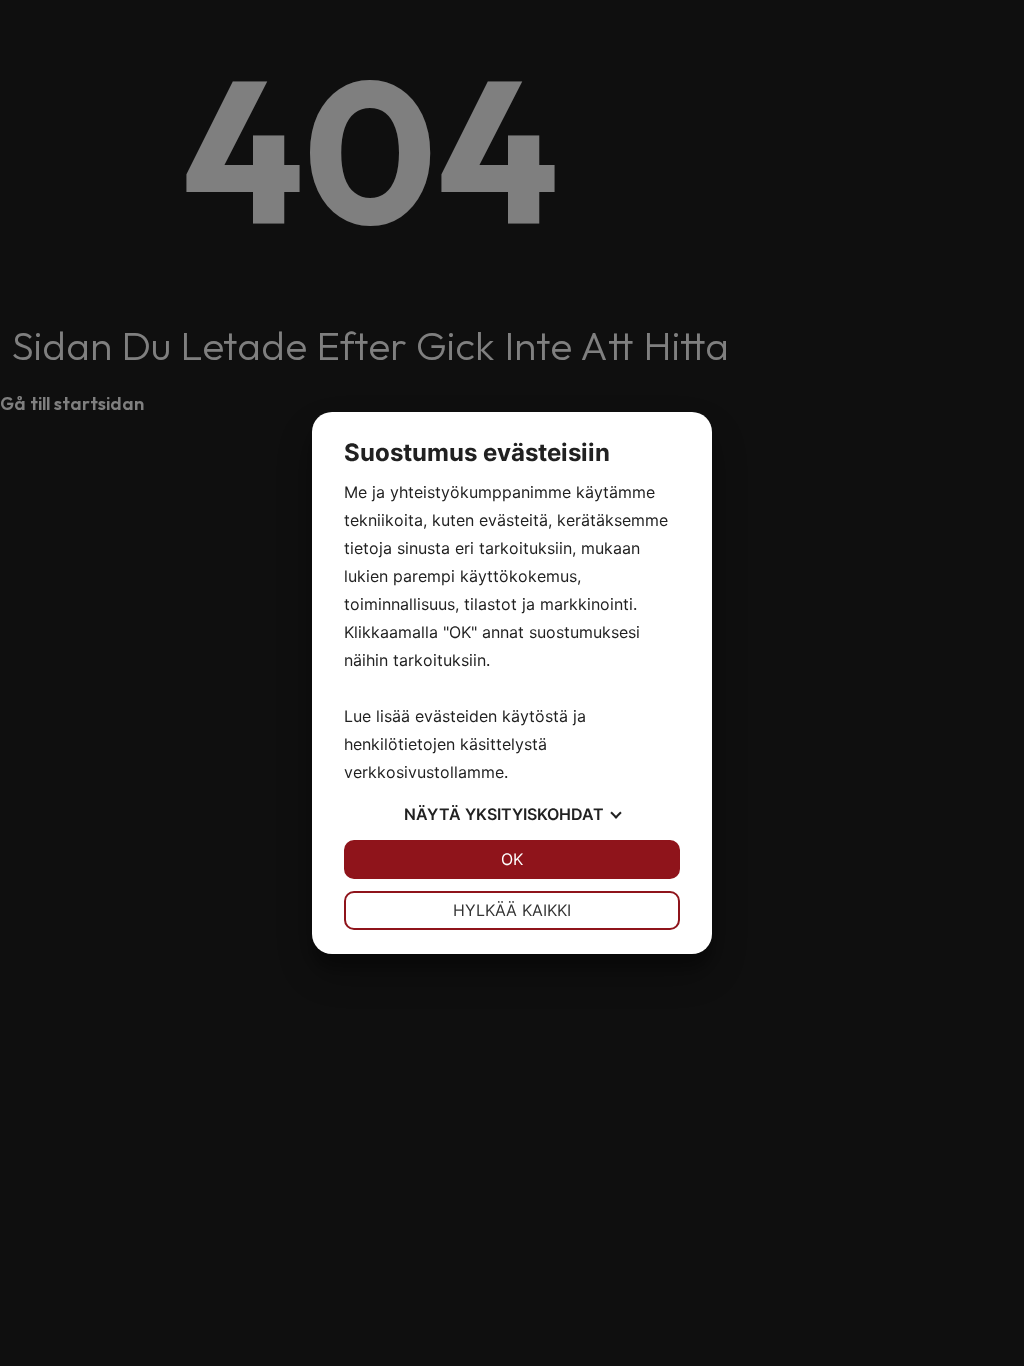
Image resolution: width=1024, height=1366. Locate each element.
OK (512, 859)
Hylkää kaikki (512, 910)
